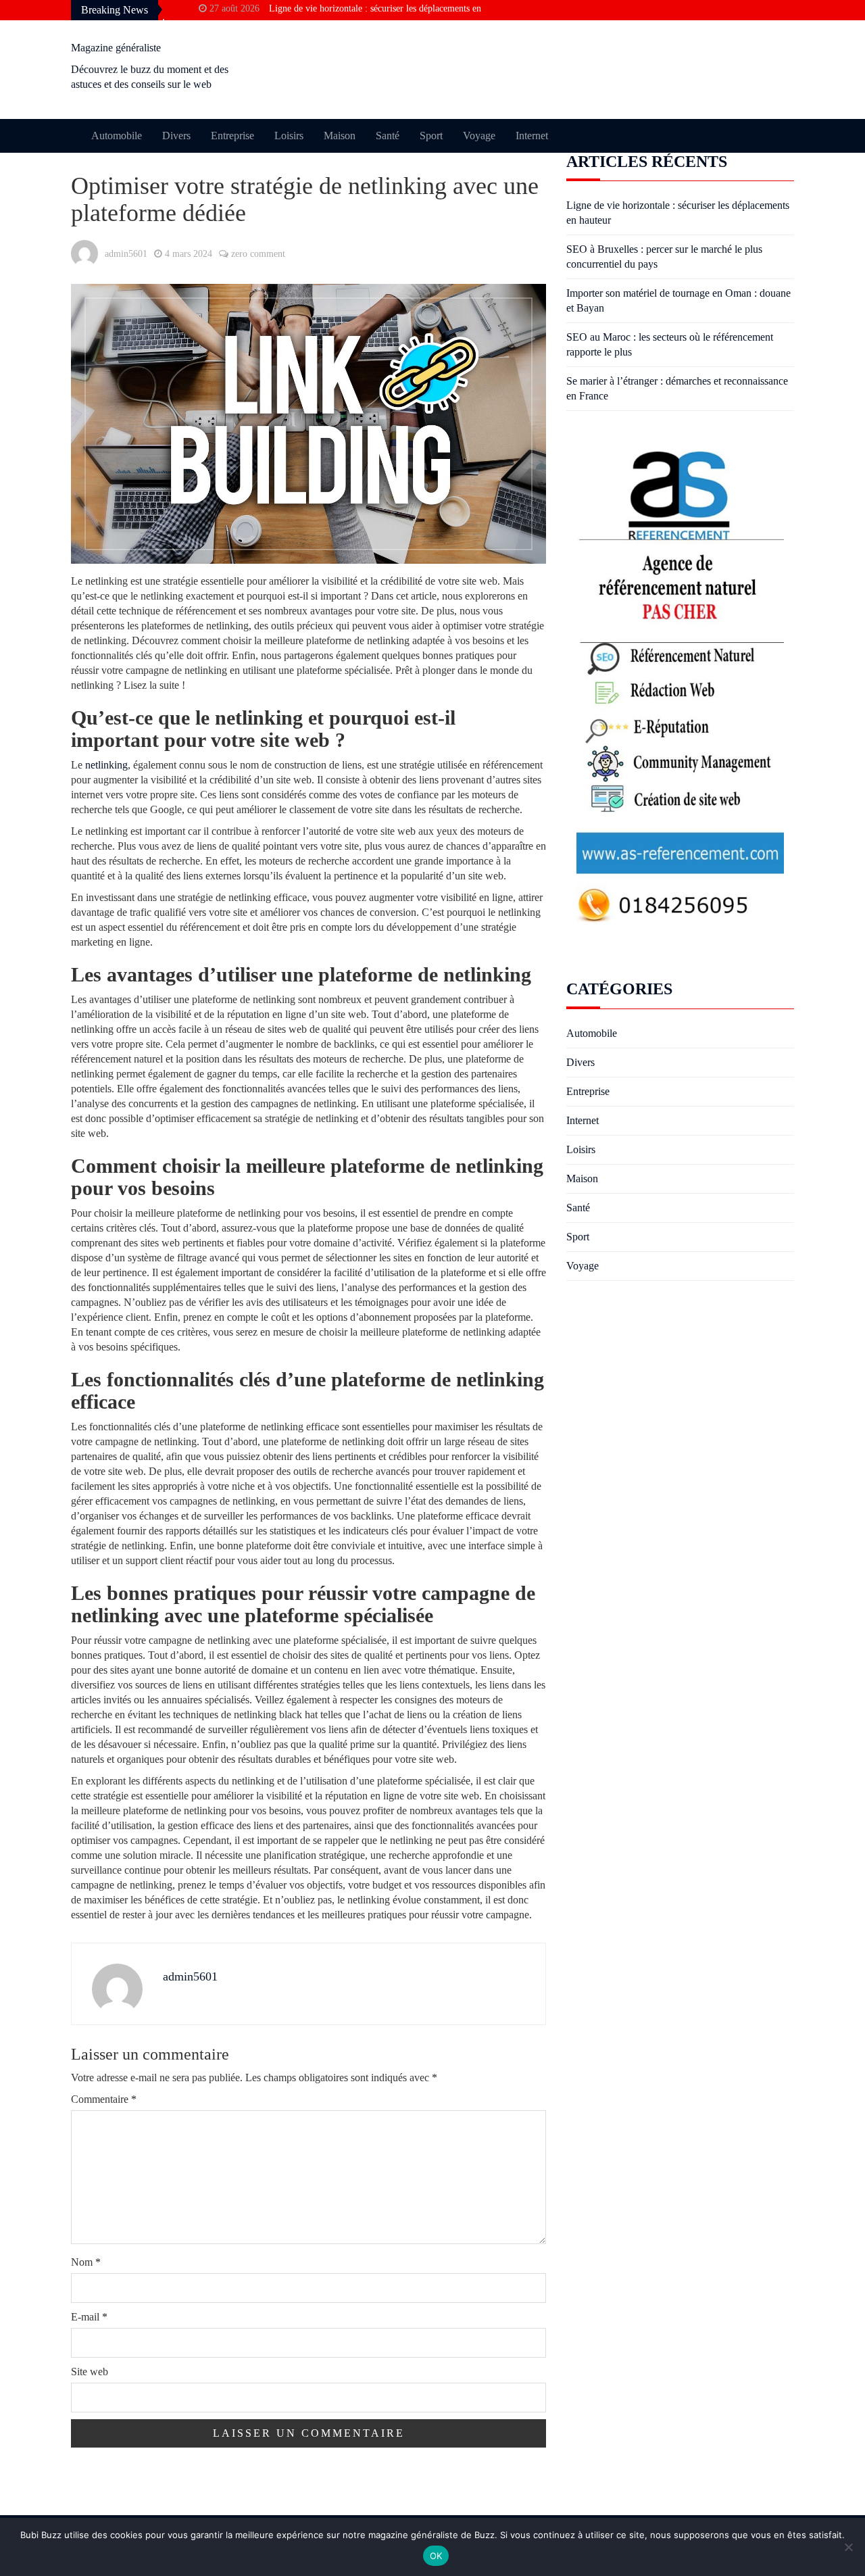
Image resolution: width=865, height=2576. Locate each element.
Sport (431, 136)
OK (436, 2556)
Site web (90, 2372)
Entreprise (232, 136)
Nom (86, 2262)
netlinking (106, 765)
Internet (532, 136)
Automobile (117, 136)
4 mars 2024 (189, 254)
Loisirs (289, 136)
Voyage (479, 136)
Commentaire (104, 2099)
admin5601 (126, 254)
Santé (388, 136)
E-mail (89, 2317)
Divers (176, 136)
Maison (340, 136)
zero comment (258, 254)
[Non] (848, 2547)
